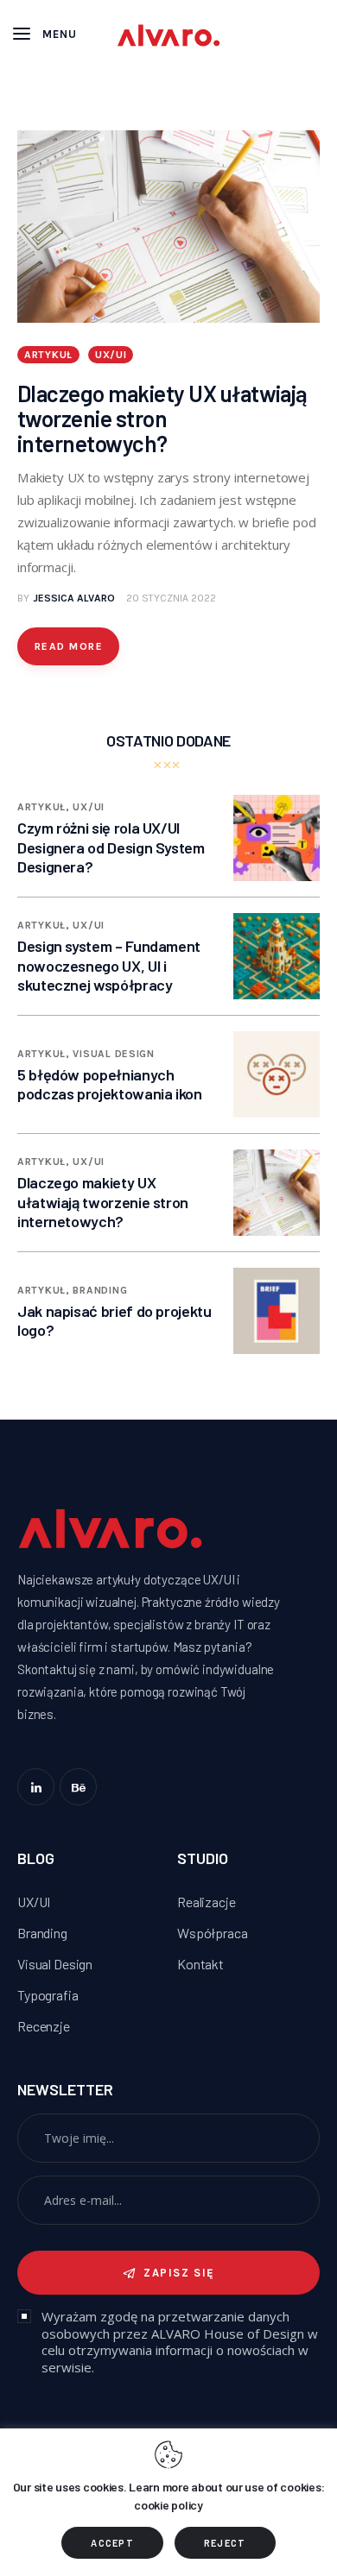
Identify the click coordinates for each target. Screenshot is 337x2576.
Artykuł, (45, 807)
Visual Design (113, 1054)
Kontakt (200, 1964)
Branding (100, 1290)
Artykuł (48, 355)
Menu (60, 34)
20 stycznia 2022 (171, 598)
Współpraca (213, 1933)
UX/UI (111, 355)
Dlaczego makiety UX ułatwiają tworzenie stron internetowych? (162, 418)
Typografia (48, 1995)
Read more (69, 646)
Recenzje (44, 2026)
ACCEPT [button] (112, 2543)
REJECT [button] (225, 2543)
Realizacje (207, 1902)
